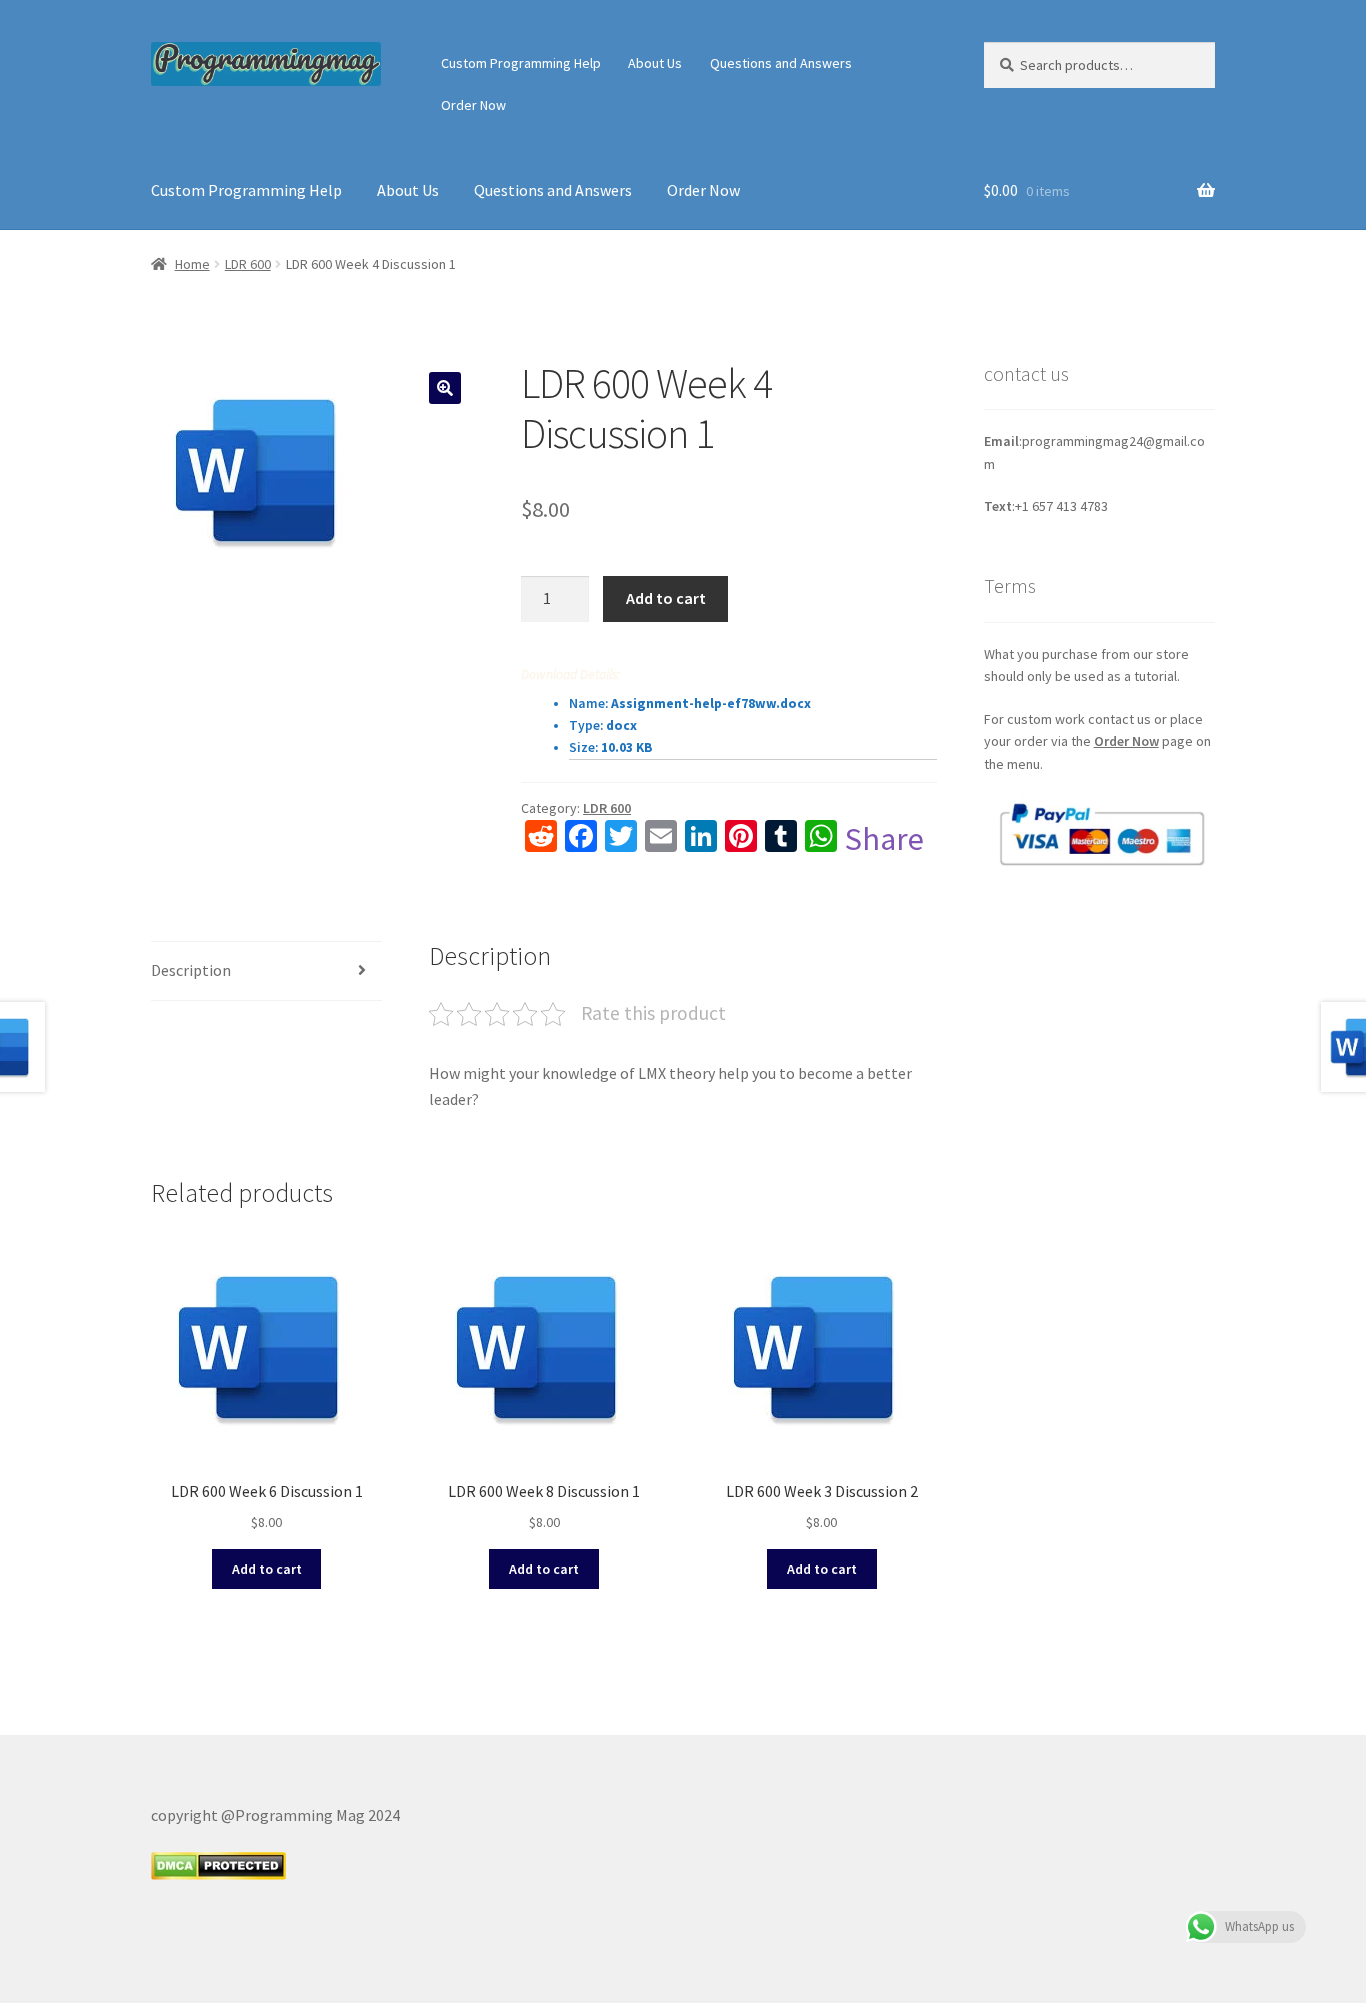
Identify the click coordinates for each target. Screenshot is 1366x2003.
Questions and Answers (781, 63)
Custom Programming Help (521, 63)
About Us (655, 63)
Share (884, 839)
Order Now (473, 105)
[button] (445, 388)
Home (192, 264)
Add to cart (666, 598)
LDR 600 (248, 264)
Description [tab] (191, 970)
